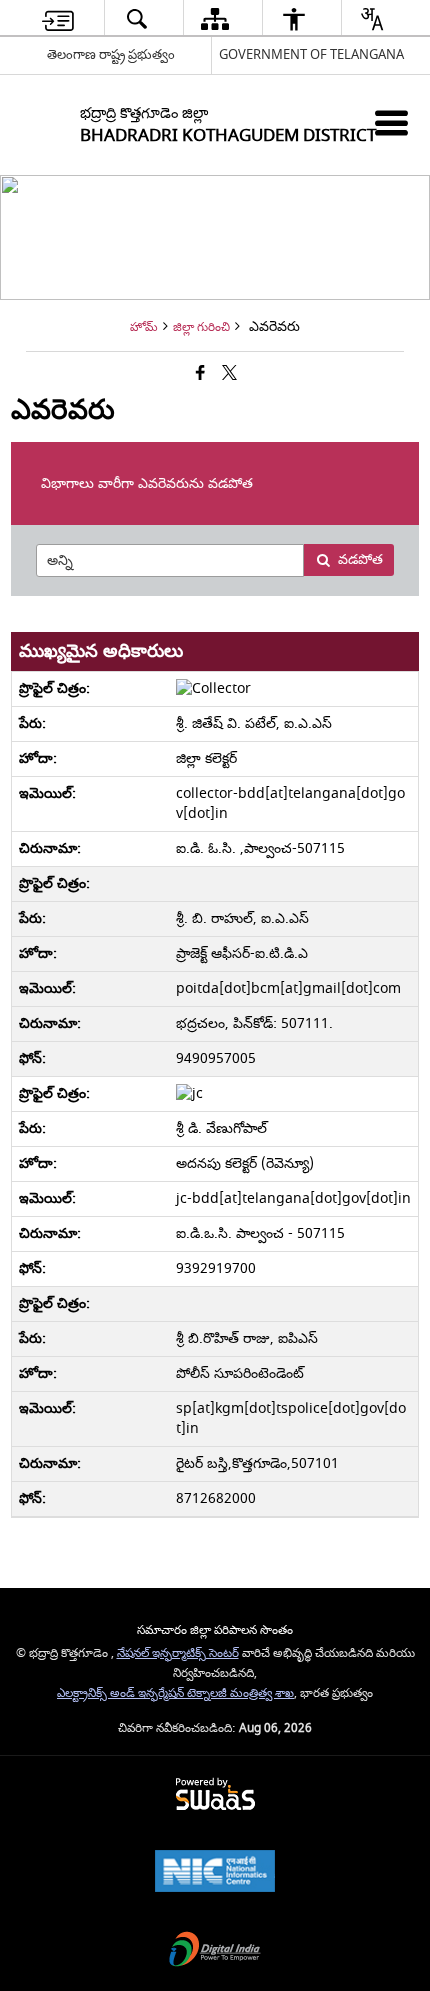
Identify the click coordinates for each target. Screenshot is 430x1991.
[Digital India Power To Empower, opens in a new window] (215, 1951)
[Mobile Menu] (391, 122)
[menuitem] (58, 18)
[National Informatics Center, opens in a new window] (215, 1873)
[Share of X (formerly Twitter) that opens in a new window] (229, 374)
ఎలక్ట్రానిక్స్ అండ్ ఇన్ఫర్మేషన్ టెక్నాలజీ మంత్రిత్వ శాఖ (175, 1693)
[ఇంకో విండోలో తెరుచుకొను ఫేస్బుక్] (200, 374)
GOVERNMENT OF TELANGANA (311, 54)
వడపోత (360, 559)
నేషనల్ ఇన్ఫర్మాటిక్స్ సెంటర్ (178, 1653)
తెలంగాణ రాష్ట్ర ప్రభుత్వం (111, 54)
